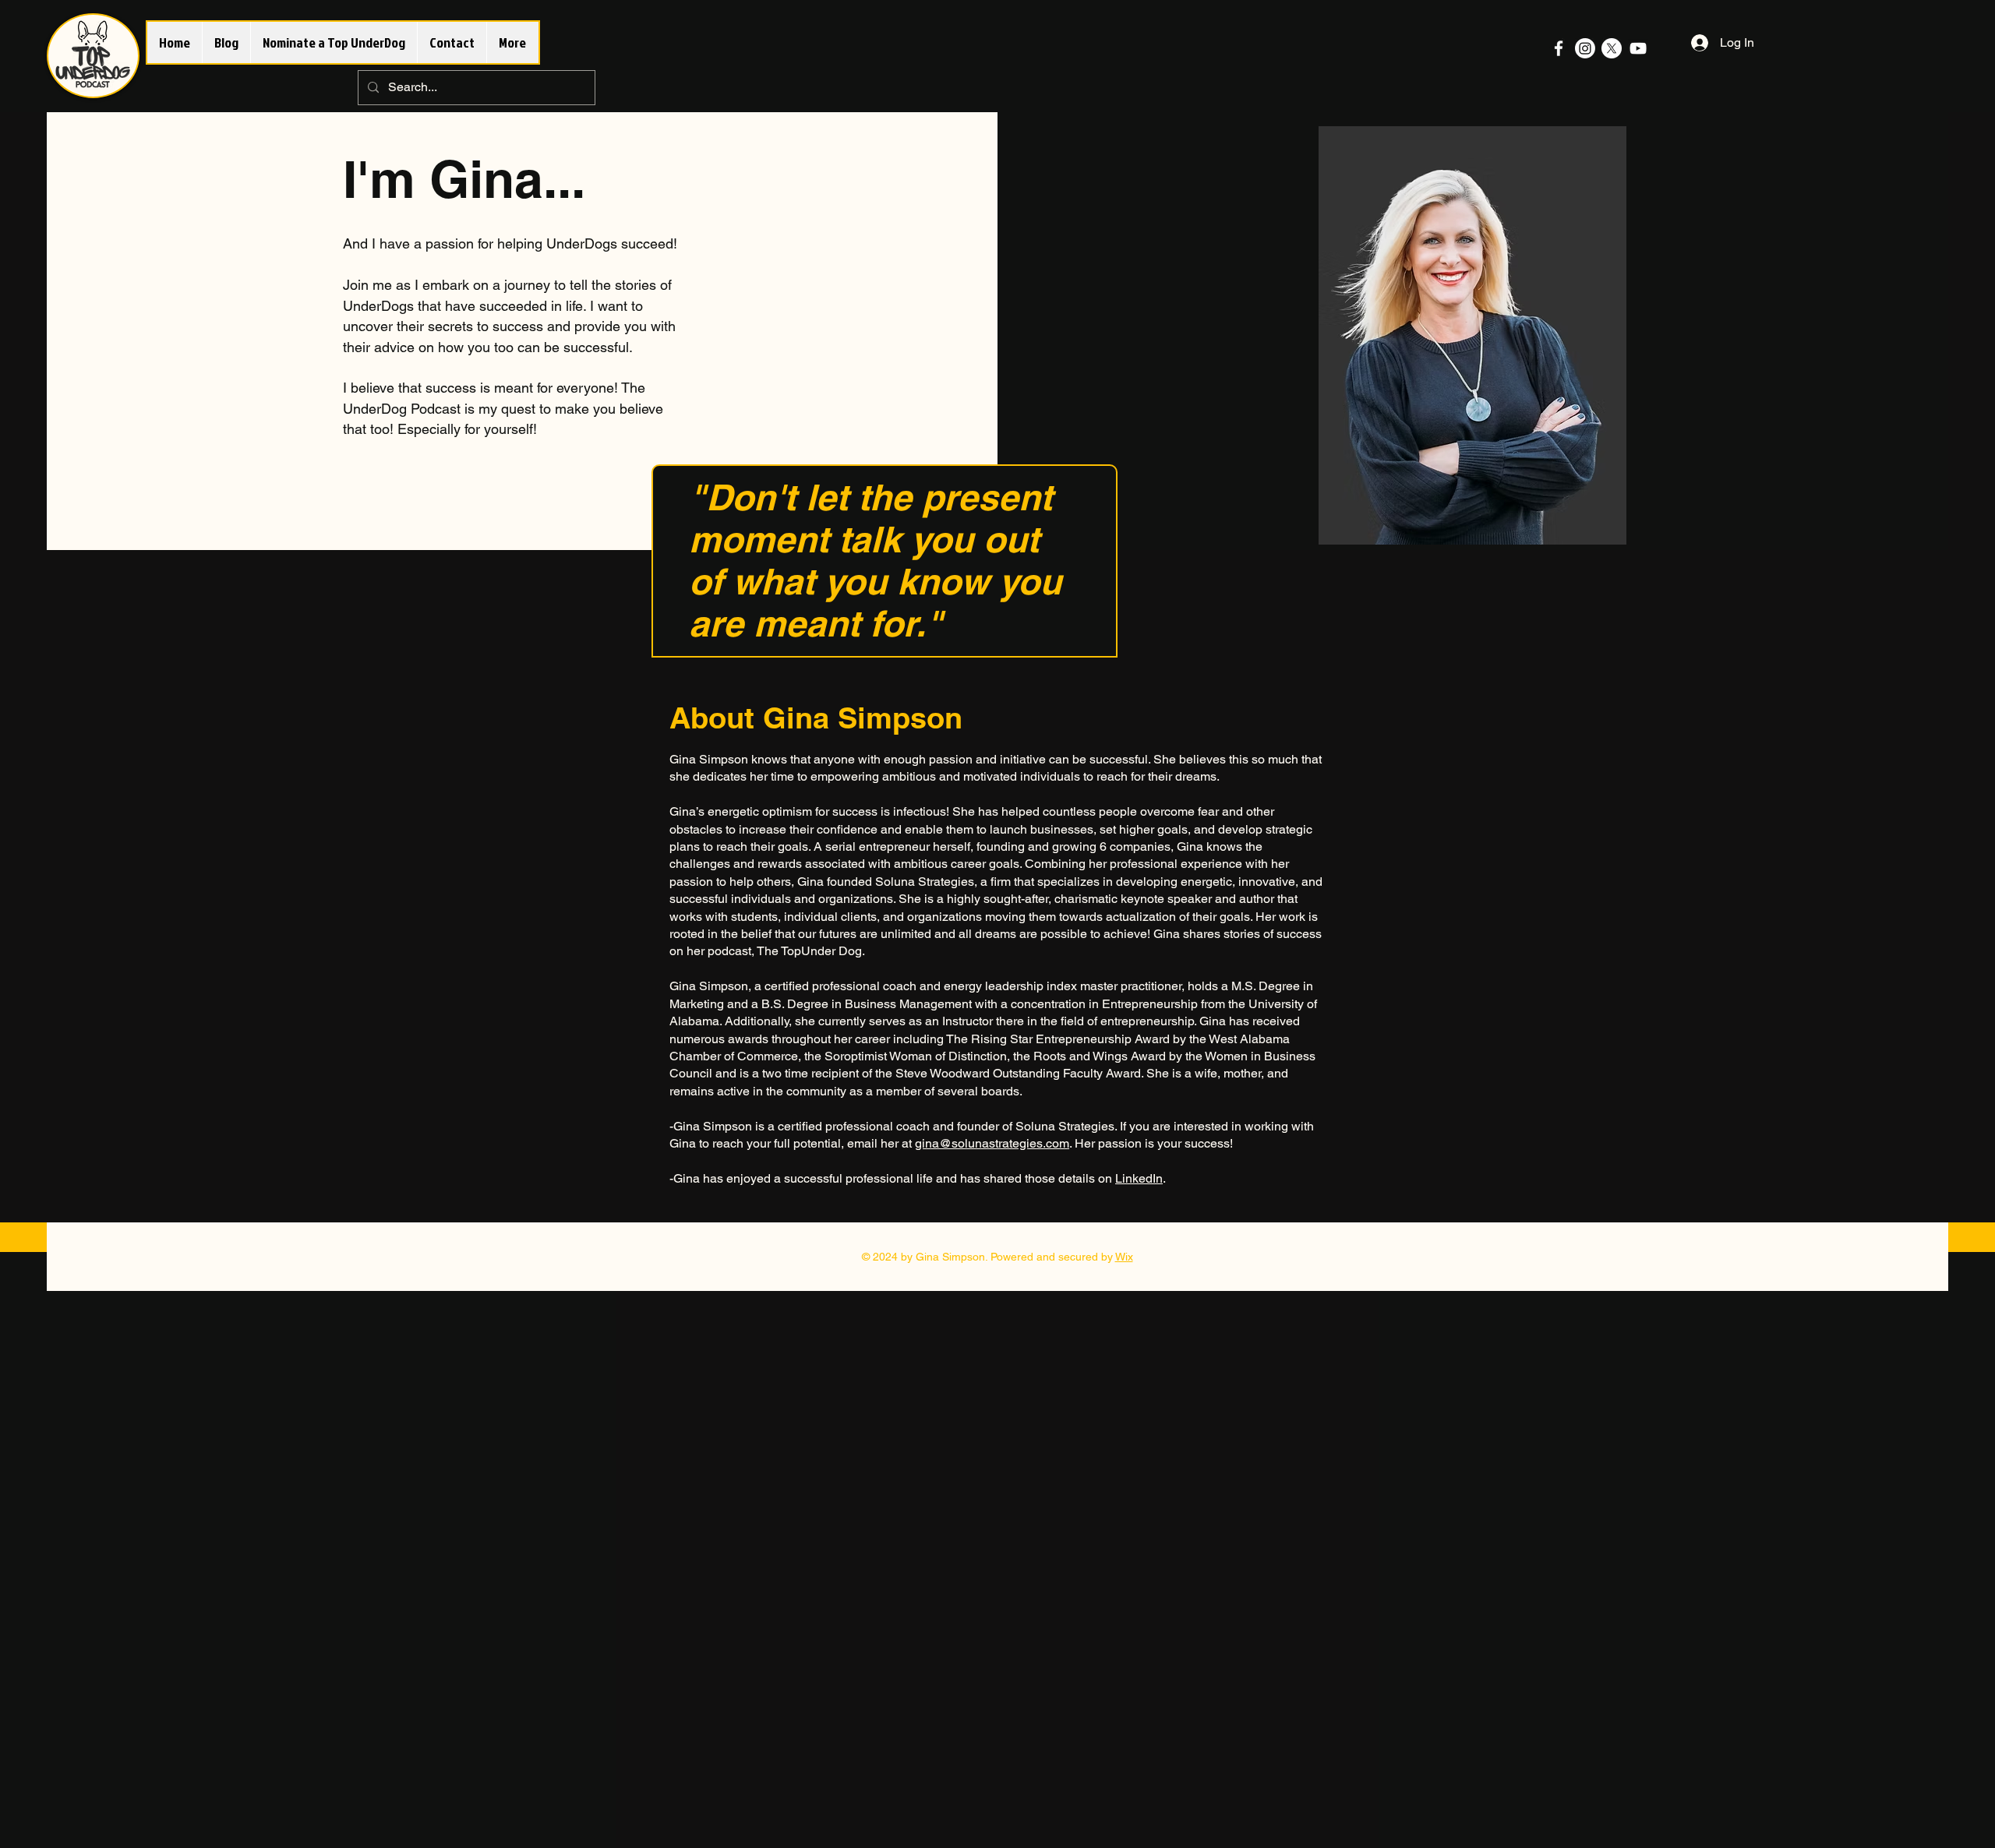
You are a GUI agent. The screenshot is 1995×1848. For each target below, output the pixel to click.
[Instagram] (1585, 48)
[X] (1612, 48)
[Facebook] (1559, 48)
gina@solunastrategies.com (992, 1143)
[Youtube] (1638, 48)
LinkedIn (1139, 1178)
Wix (1124, 1257)
